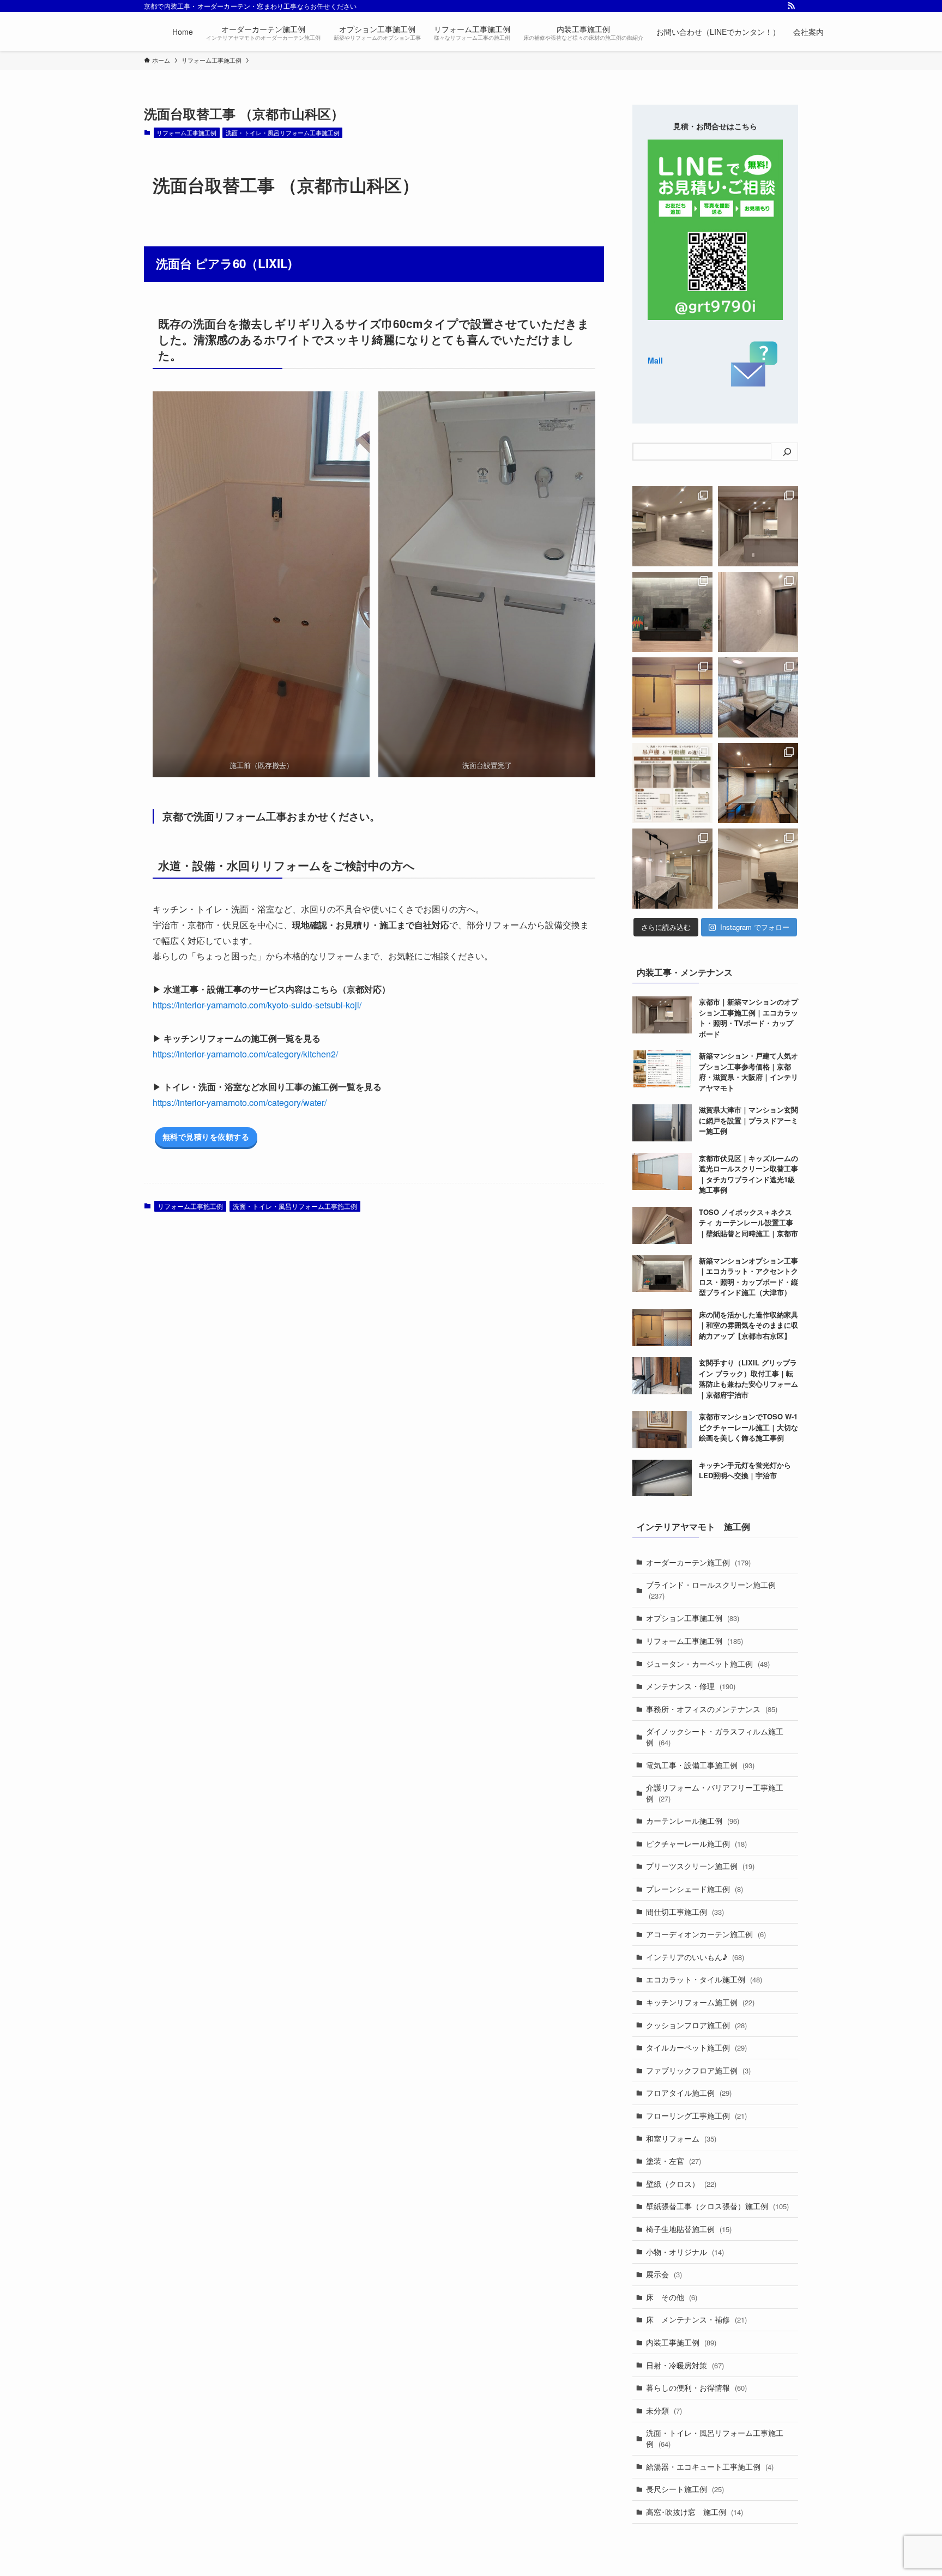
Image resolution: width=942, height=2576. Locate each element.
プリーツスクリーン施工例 (700, 1866)
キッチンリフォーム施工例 (700, 2002)
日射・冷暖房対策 (685, 2365)
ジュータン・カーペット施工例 (708, 1664)
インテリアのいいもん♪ (695, 1957)
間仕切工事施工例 (685, 1912)
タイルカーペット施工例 (696, 2047)
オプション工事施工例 (693, 1618)
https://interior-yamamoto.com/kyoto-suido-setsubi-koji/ (257, 1005)
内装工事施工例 (681, 2342)
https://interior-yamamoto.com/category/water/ (240, 1102)
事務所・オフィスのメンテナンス (712, 1709)
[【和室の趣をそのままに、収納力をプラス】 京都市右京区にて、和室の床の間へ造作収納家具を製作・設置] (672, 697)
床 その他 (672, 2297)
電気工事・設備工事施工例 (700, 1765)
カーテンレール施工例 (693, 1821)
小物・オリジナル (685, 2252)
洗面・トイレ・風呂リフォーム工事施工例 (283, 132)
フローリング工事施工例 (696, 2115)
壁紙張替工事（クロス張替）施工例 (717, 2206)
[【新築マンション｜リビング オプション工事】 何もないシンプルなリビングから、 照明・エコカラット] (672, 526)
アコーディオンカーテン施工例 (706, 1934)
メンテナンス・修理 (691, 1686)
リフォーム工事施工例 (186, 132)
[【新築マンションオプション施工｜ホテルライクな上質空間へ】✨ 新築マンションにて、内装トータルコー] (672, 612)
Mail (655, 360)
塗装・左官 (674, 2161)
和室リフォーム (681, 2138)
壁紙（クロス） (681, 2184)
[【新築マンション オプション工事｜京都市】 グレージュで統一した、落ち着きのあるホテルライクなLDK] (672, 869)
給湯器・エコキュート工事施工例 (710, 2466)
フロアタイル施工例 (689, 2093)
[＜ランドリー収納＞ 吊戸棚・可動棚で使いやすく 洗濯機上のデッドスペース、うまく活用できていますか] (672, 783)
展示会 (664, 2274)
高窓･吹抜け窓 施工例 (695, 2512)
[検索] (787, 452)
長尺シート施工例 (685, 2489)
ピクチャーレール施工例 (696, 1843)
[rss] (791, 6)
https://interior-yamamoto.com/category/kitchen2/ (245, 1054)
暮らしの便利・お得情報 (696, 2387)
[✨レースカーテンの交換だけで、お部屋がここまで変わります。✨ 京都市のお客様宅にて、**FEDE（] (758, 697)
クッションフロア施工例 (696, 2025)
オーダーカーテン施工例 (698, 1562)
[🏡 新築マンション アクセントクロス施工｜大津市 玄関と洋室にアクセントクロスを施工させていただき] (758, 612)
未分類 (664, 2410)
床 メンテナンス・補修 (696, 2319)
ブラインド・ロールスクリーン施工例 (711, 1590)
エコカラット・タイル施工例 (704, 1979)
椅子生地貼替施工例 (689, 2229)
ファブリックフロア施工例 (698, 2070)
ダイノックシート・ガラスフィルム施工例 (715, 1737)
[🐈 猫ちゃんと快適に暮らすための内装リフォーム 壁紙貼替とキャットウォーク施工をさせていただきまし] (758, 783)
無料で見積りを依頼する (206, 1136)
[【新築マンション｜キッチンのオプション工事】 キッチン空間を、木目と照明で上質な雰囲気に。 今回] (758, 526)
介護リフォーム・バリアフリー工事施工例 (715, 1793)
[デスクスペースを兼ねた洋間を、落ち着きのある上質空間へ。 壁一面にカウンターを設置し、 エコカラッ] (758, 869)
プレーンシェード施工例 (695, 1889)
